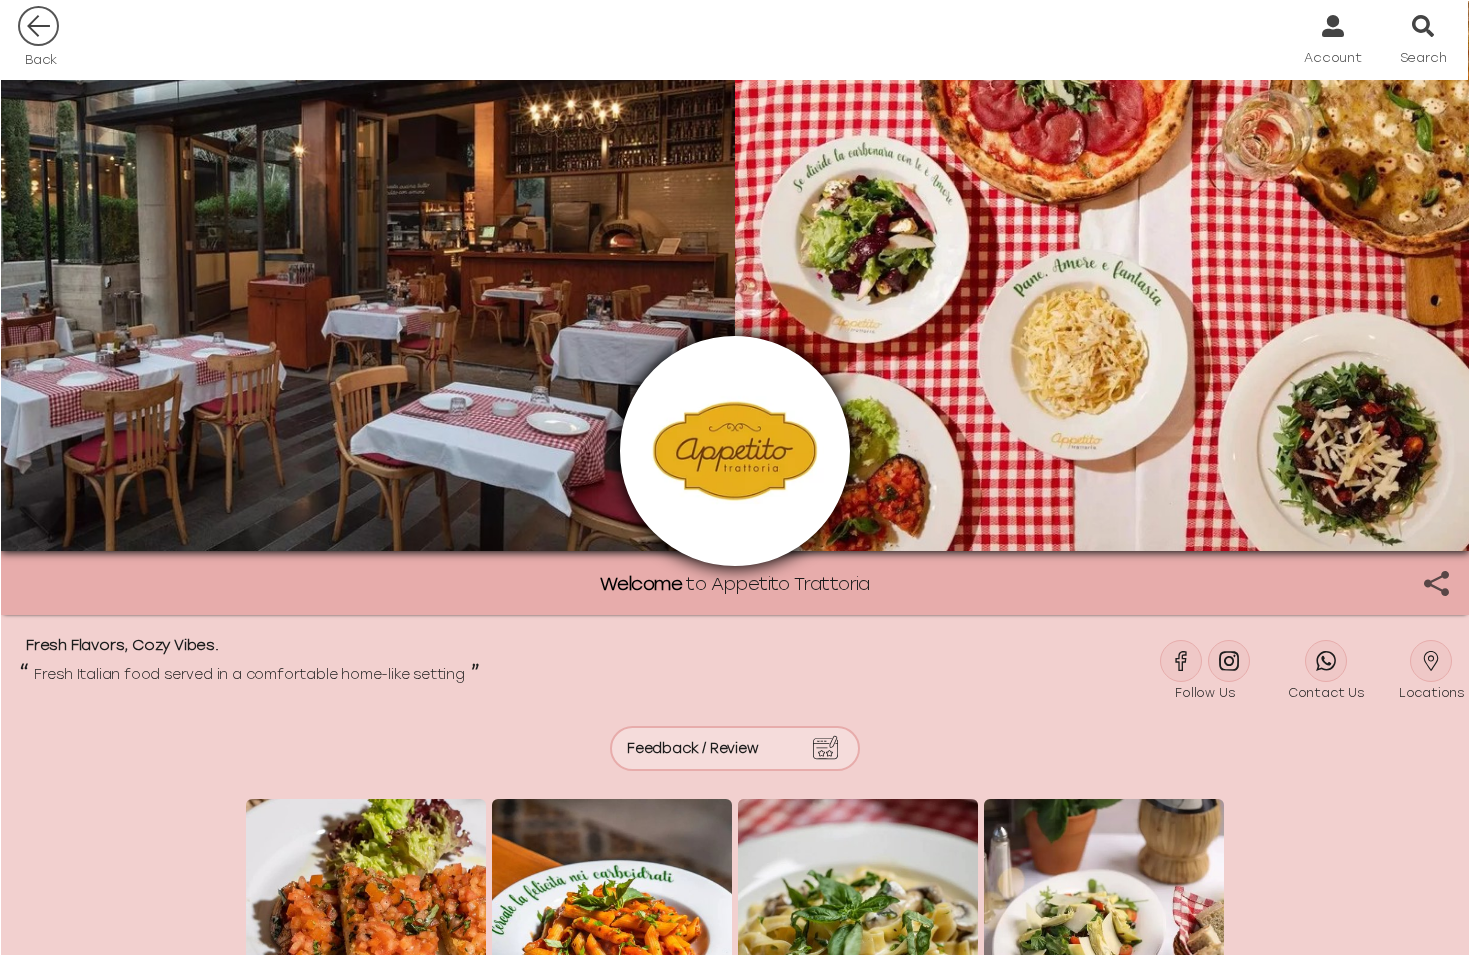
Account (1333, 57)
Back (41, 59)
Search (1423, 57)
